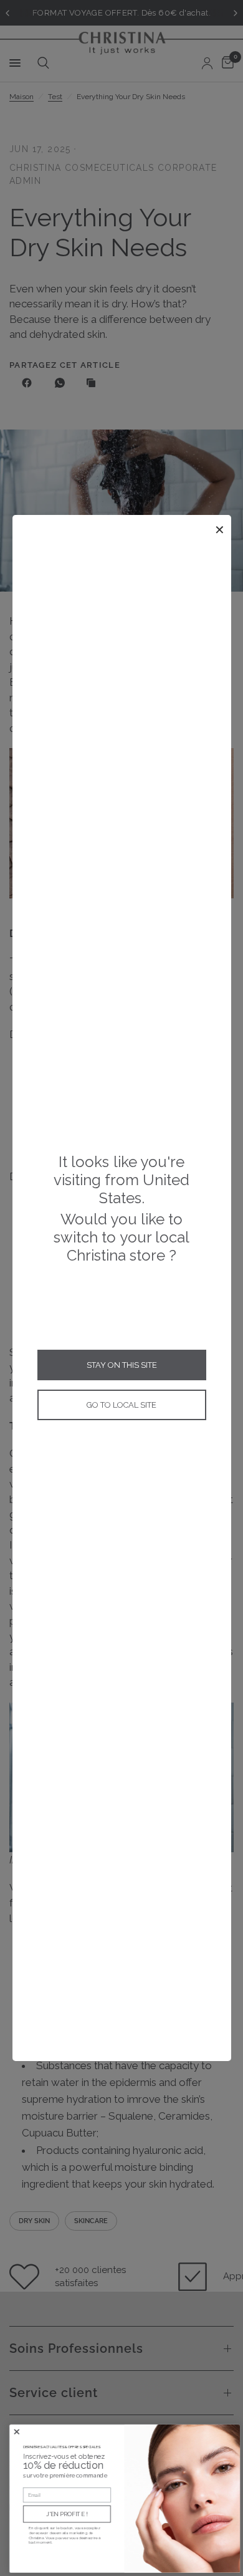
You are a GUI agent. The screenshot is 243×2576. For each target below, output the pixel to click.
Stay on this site (122, 1365)
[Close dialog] (13, 2432)
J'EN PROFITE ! (64, 2514)
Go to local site (121, 1405)
